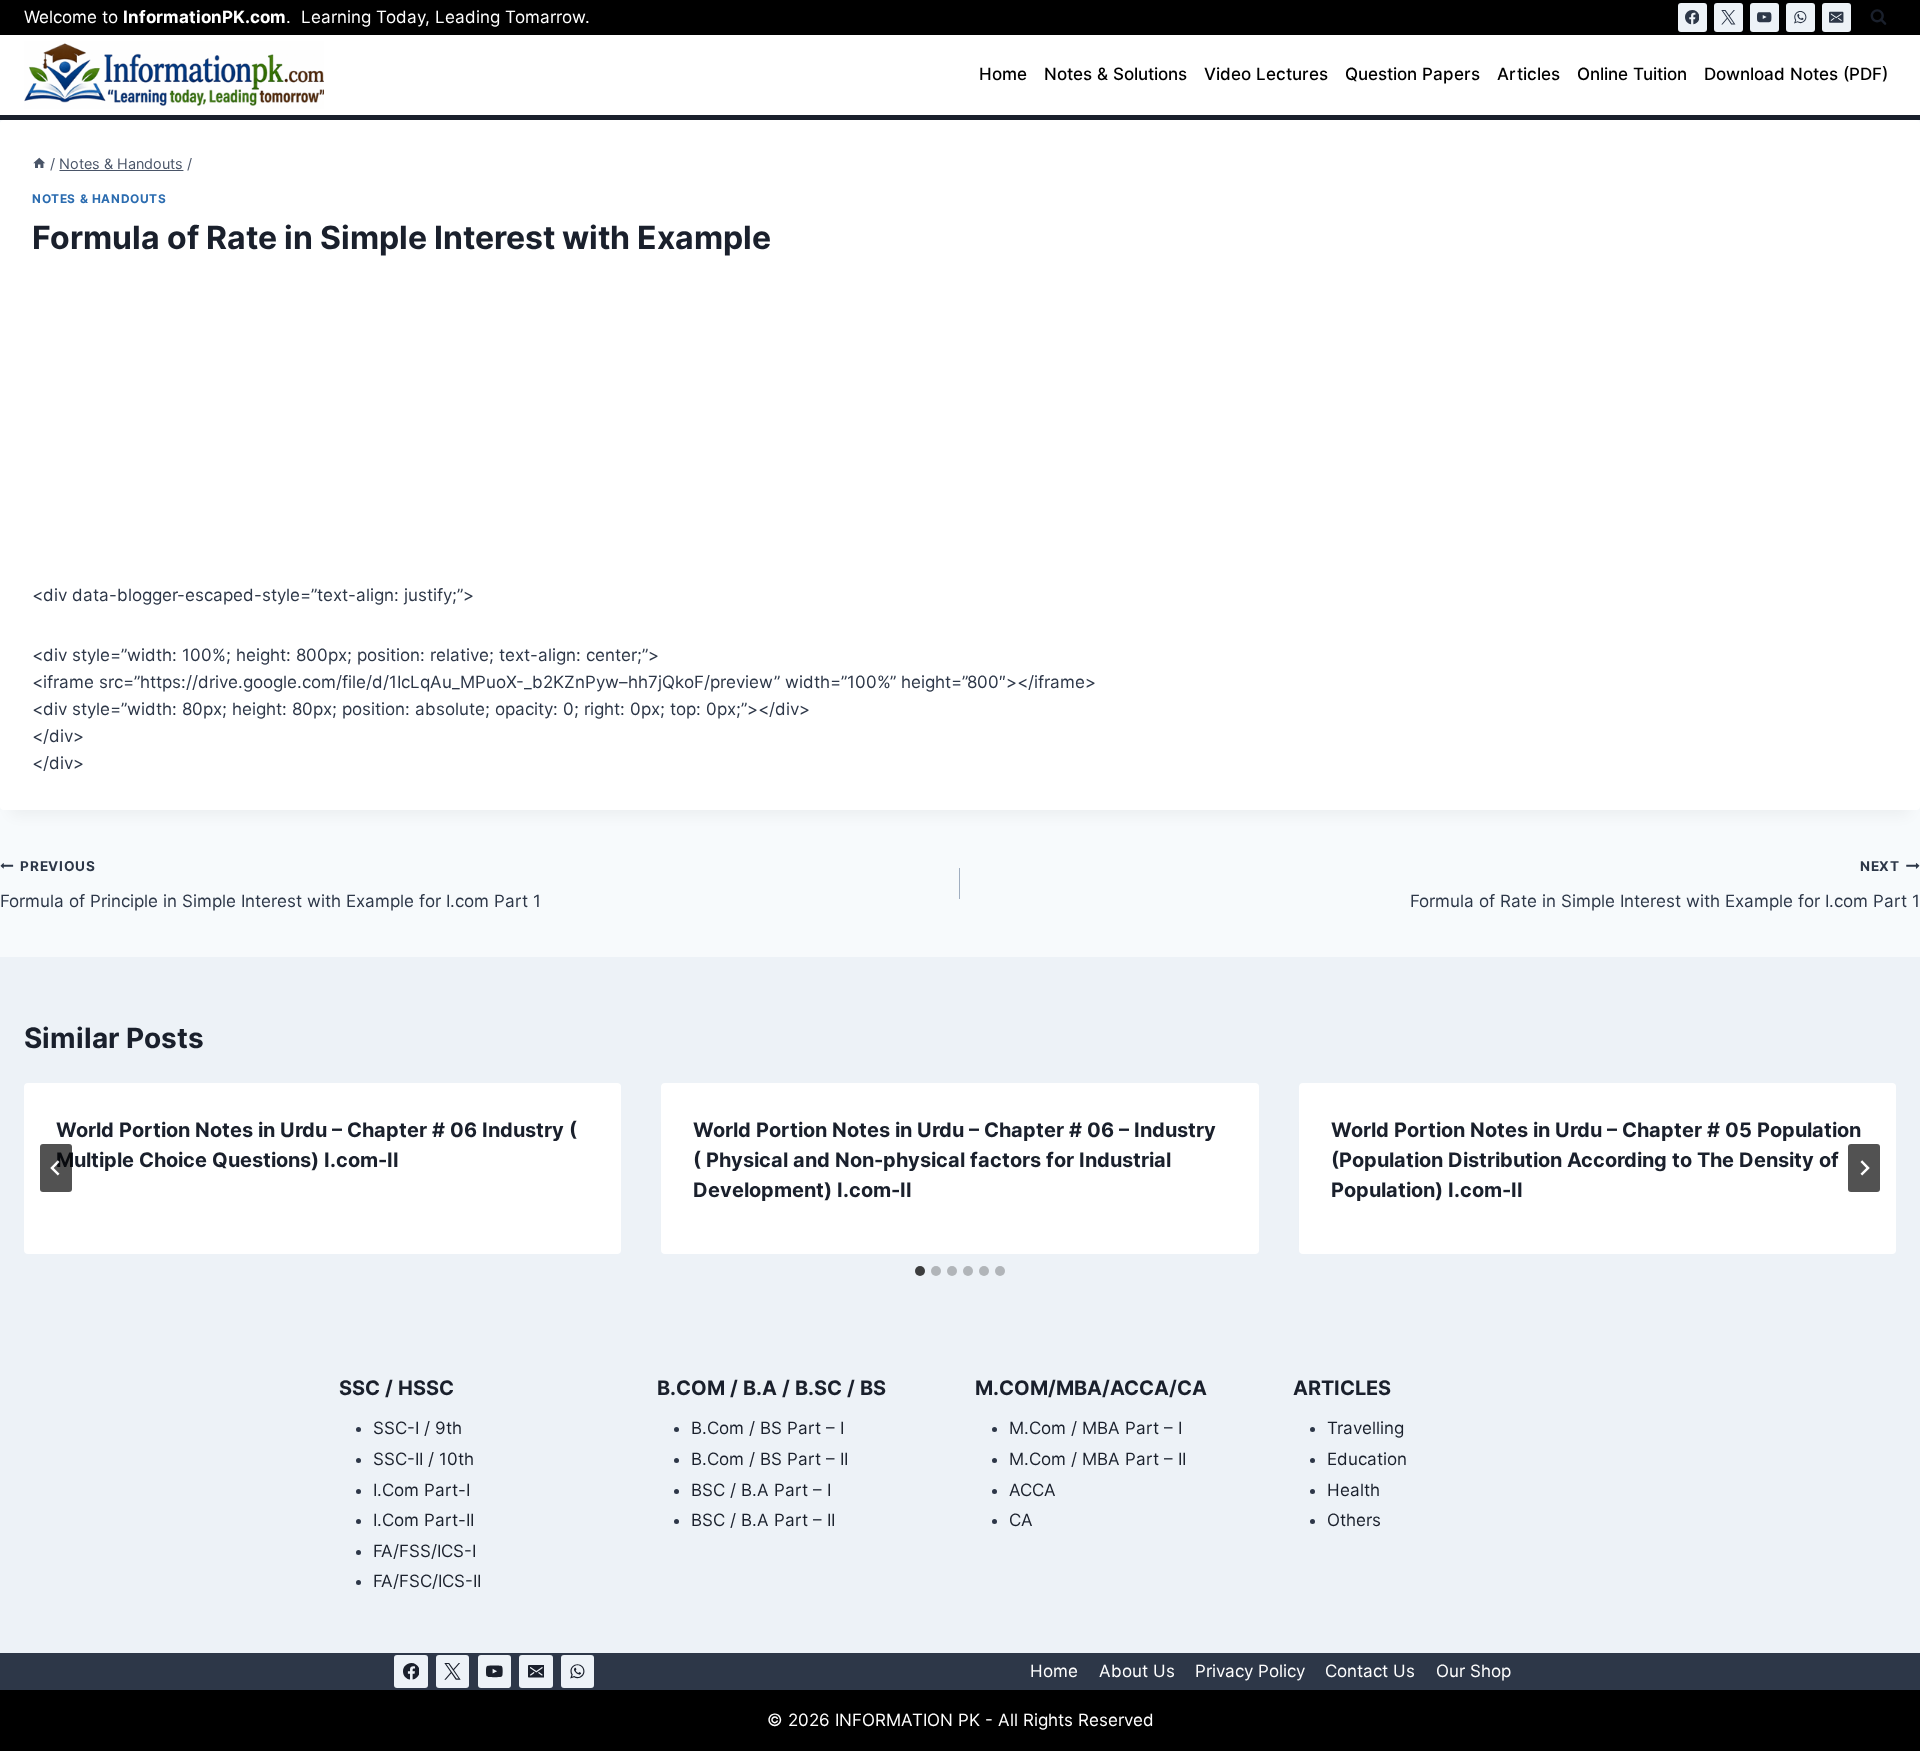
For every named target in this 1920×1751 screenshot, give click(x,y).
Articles (1528, 74)
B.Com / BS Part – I (767, 1428)
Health (1353, 1490)
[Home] (39, 163)
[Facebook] (1692, 17)
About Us (1137, 1671)
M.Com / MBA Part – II (1097, 1459)
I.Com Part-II (423, 1520)
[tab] (920, 1271)
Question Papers (1412, 74)
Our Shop (1473, 1671)
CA (1021, 1520)
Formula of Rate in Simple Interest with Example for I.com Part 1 (1665, 884)
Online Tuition (1632, 74)
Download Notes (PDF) (1796, 74)
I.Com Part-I (421, 1490)
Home (1003, 74)
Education (1367, 1459)
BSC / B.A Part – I (761, 1490)
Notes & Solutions (1115, 74)
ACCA (1032, 1490)
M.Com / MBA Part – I (1095, 1428)
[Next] (1864, 1168)
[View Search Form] (1878, 17)
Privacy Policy (1250, 1671)
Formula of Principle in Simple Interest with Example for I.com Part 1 (270, 884)
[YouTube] (1764, 17)
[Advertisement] (632, 434)
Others (1354, 1520)
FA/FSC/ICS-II (427, 1581)
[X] (1728, 17)
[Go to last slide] (56, 1168)
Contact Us (1370, 1671)
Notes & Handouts (99, 198)
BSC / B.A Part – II (763, 1520)
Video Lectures (1266, 74)
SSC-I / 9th (417, 1428)
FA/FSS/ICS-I (424, 1551)
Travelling (1365, 1428)
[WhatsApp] (1800, 17)
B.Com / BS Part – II (769, 1459)
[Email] (1836, 17)
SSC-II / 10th (423, 1459)
